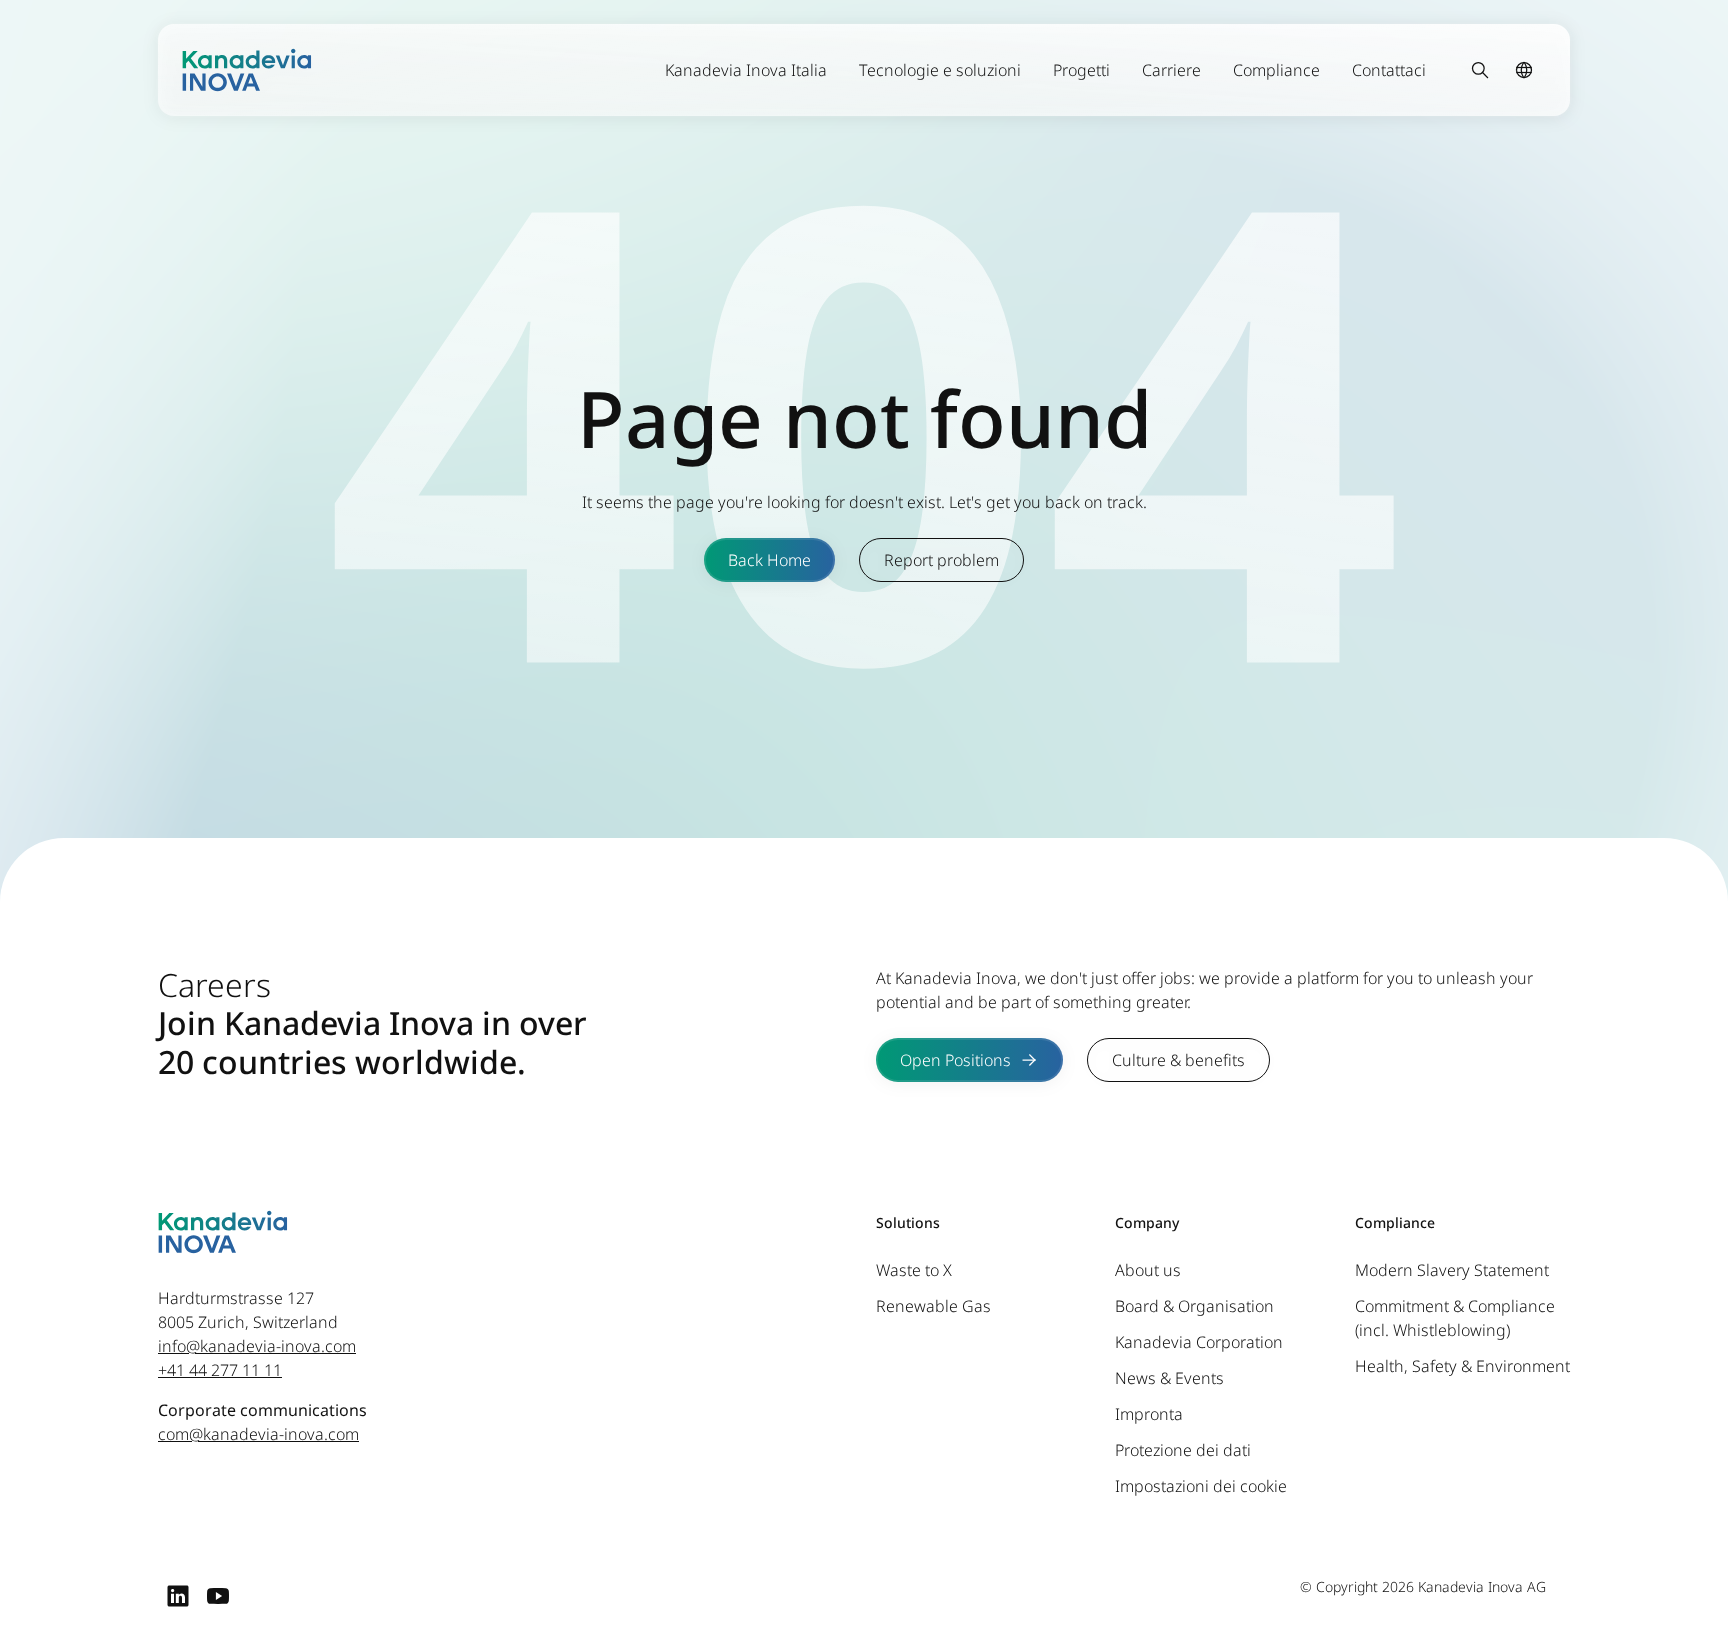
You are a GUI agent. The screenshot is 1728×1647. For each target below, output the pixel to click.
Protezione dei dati (1183, 1450)
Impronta (1149, 1414)
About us (1148, 1270)
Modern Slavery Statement (1452, 1270)
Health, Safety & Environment (1462, 1366)
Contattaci (1389, 70)
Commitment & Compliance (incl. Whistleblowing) (1455, 1318)
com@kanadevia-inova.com (258, 1434)
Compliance (1276, 70)
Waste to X (914, 1270)
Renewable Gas (933, 1306)
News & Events (1169, 1378)
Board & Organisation (1194, 1306)
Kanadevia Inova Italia (746, 70)
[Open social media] (178, 1595)
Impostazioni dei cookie (1201, 1486)
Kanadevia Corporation (1199, 1342)
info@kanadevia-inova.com (257, 1346)
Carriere (1171, 70)
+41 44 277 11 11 (220, 1370)
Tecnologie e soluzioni (940, 70)
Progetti (1081, 70)
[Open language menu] (1524, 70)
